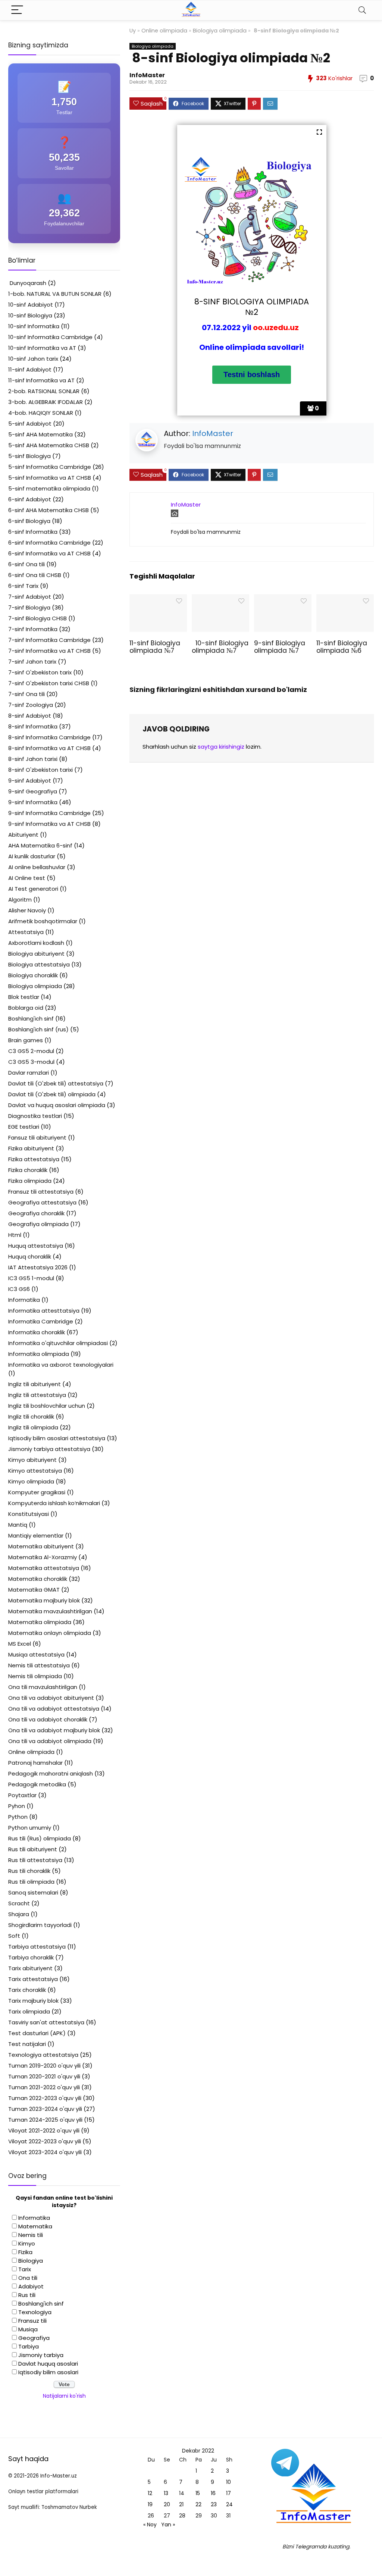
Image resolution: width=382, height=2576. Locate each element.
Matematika (35, 2226)
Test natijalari (27, 2044)
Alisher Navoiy (27, 910)
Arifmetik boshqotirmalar (43, 921)
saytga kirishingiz (221, 747)
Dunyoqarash (27, 283)
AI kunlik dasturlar (32, 856)
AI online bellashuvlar (37, 867)
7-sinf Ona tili (26, 694)
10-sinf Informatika (34, 326)
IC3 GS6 (19, 1289)
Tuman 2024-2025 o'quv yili (45, 2120)
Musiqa (28, 2329)
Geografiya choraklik (36, 1213)
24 (229, 2504)
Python (18, 1817)
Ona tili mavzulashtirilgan (43, 1687)
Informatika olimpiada (39, 1354)
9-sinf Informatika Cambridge (49, 813)
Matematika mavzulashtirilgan (50, 1611)
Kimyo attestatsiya (35, 1471)
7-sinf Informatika (33, 629)
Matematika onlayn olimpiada (50, 1633)
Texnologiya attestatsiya (43, 2055)
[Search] (362, 10)
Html (15, 1235)
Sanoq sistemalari (33, 1892)
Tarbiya (29, 2346)
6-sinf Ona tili (26, 564)
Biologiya (31, 2261)
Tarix (25, 2269)
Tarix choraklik (27, 1990)
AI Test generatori (33, 889)
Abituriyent (23, 835)
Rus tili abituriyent (33, 1849)
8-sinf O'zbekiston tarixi (40, 770)
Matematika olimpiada (40, 1622)
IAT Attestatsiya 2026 (38, 1267)
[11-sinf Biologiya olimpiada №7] (158, 599)
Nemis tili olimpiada (35, 1676)
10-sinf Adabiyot (31, 305)
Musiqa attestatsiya (36, 1654)
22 (198, 2504)
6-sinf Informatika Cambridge (49, 543)
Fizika (25, 2252)
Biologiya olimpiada (220, 31)
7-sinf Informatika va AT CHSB (49, 651)
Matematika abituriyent (41, 1546)
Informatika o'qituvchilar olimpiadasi (58, 1343)
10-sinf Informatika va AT (42, 348)
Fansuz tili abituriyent (37, 1137)
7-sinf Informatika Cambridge (49, 640)
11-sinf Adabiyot (30, 369)
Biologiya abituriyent (36, 954)
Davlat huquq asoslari (48, 2364)
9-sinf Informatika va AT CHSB (49, 824)
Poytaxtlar (22, 1795)
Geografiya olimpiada (38, 1224)
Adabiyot (31, 2286)
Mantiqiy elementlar (36, 1535)
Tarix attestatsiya (33, 1979)
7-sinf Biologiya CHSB (37, 618)
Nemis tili (31, 2235)
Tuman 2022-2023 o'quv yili (45, 2098)
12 (150, 2493)
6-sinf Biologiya (29, 521)
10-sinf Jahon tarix (33, 359)
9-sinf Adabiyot (30, 781)
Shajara (19, 1914)
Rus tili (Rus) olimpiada (40, 1838)
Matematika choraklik (38, 1579)
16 (213, 2493)
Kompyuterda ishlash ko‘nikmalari (54, 1503)
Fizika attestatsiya (34, 1159)
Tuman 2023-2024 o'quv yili (45, 2109)
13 (166, 2493)
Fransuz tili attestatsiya (41, 1192)
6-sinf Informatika (33, 532)
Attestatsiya (26, 932)
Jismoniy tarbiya (41, 2355)
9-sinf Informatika (33, 802)
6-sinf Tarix (23, 586)
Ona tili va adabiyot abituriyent (51, 1698)
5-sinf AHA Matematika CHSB (49, 445)
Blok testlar (24, 997)
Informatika (24, 1300)
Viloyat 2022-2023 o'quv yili (45, 2141)
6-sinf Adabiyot (30, 499)
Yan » (168, 2525)
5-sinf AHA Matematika (40, 434)
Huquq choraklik (30, 1256)
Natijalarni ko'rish (64, 2396)
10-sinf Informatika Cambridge (50, 337)
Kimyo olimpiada (31, 1481)
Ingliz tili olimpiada (33, 1427)
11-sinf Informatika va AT (41, 380)
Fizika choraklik (28, 1170)
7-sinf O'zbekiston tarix (40, 672)
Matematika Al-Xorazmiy (43, 1557)
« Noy (150, 2525)
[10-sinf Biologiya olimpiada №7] (220, 599)
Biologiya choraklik (33, 975)
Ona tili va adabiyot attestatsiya (54, 1709)
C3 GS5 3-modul (31, 1062)
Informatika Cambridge (41, 1321)
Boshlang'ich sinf (31, 1019)
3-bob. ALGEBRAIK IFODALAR (46, 402)
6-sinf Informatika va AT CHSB (49, 553)
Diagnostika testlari (35, 1116)
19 (150, 2504)
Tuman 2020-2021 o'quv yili (44, 2076)
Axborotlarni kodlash (36, 943)
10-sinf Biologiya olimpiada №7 (220, 647)
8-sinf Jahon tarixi (33, 759)
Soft (14, 1936)
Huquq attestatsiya (36, 1246)
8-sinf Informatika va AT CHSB (49, 748)
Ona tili (28, 2278)
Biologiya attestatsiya (39, 964)
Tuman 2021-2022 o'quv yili (44, 2087)
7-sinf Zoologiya (31, 705)
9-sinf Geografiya (33, 791)
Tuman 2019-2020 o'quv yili (44, 2066)
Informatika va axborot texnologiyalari (61, 1365)
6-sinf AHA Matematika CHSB (48, 510)
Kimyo (27, 2243)
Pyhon (17, 1806)
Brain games (26, 1040)
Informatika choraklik (37, 1332)
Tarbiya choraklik (31, 1957)
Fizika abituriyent (31, 1148)
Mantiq (18, 1525)
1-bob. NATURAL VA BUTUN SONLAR (55, 294)
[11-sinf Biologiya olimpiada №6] (345, 599)
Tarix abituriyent (30, 1968)
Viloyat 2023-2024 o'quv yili (45, 2152)
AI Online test (27, 878)
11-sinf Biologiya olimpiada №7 (155, 647)
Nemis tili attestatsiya (39, 1665)
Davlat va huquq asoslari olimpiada (57, 1105)
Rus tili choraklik (29, 1871)
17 (228, 2493)
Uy (133, 31)
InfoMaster (147, 75)
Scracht (19, 1903)
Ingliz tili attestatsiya (37, 1395)
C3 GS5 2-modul (31, 1051)
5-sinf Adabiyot (30, 424)
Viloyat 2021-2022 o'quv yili (44, 2130)
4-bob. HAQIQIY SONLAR (41, 413)
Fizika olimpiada (30, 1181)
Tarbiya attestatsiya (37, 1947)
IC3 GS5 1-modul (31, 1278)
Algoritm (20, 900)
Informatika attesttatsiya (44, 1311)
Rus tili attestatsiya (35, 1860)
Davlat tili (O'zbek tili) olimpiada (52, 1094)
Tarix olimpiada (29, 2011)
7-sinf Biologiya (29, 607)
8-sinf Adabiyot (30, 716)
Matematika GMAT (34, 1590)
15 (198, 2493)
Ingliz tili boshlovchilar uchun (47, 1406)
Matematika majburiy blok (44, 1600)
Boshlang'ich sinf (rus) (38, 1029)
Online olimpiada (164, 31)
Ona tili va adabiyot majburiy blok (54, 1730)
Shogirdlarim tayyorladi (40, 1925)
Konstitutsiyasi (29, 1514)
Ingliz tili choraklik (31, 1417)
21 (181, 2504)
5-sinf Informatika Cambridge (50, 467)
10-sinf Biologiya (30, 315)
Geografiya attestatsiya (42, 1202)
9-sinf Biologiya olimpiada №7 (280, 647)
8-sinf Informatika (33, 726)
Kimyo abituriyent (32, 1460)
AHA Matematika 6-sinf (40, 845)
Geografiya (34, 2338)
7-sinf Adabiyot (30, 597)
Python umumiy (30, 1828)
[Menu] (17, 10)
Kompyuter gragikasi (37, 1492)
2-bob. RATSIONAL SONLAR (44, 391)
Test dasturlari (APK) (37, 2033)
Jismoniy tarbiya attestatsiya (49, 1449)
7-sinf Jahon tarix (32, 662)
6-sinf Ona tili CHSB (35, 575)
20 (167, 2504)
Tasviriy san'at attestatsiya (46, 2022)
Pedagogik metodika (37, 1784)
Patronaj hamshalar (35, 1763)
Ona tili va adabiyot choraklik (48, 1719)
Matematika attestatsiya (44, 1568)
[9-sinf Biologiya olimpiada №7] (283, 599)
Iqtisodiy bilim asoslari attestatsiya (57, 1438)
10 (228, 2482)
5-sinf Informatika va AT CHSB (50, 478)
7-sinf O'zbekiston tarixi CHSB (49, 683)
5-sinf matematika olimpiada (49, 488)
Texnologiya (35, 2312)
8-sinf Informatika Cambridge (49, 737)
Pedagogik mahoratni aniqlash (51, 1773)
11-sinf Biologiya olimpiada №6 (342, 647)
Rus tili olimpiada (31, 1882)
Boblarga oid (26, 1008)
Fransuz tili (32, 2321)
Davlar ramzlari (29, 1073)
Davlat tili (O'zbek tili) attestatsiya (56, 1083)
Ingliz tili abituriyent (35, 1384)
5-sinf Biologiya (29, 456)
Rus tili (27, 2295)
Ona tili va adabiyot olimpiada (50, 1741)
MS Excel (20, 1644)
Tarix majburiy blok (33, 2001)
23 (214, 2504)
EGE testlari (24, 1127)
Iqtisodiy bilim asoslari (48, 2372)
